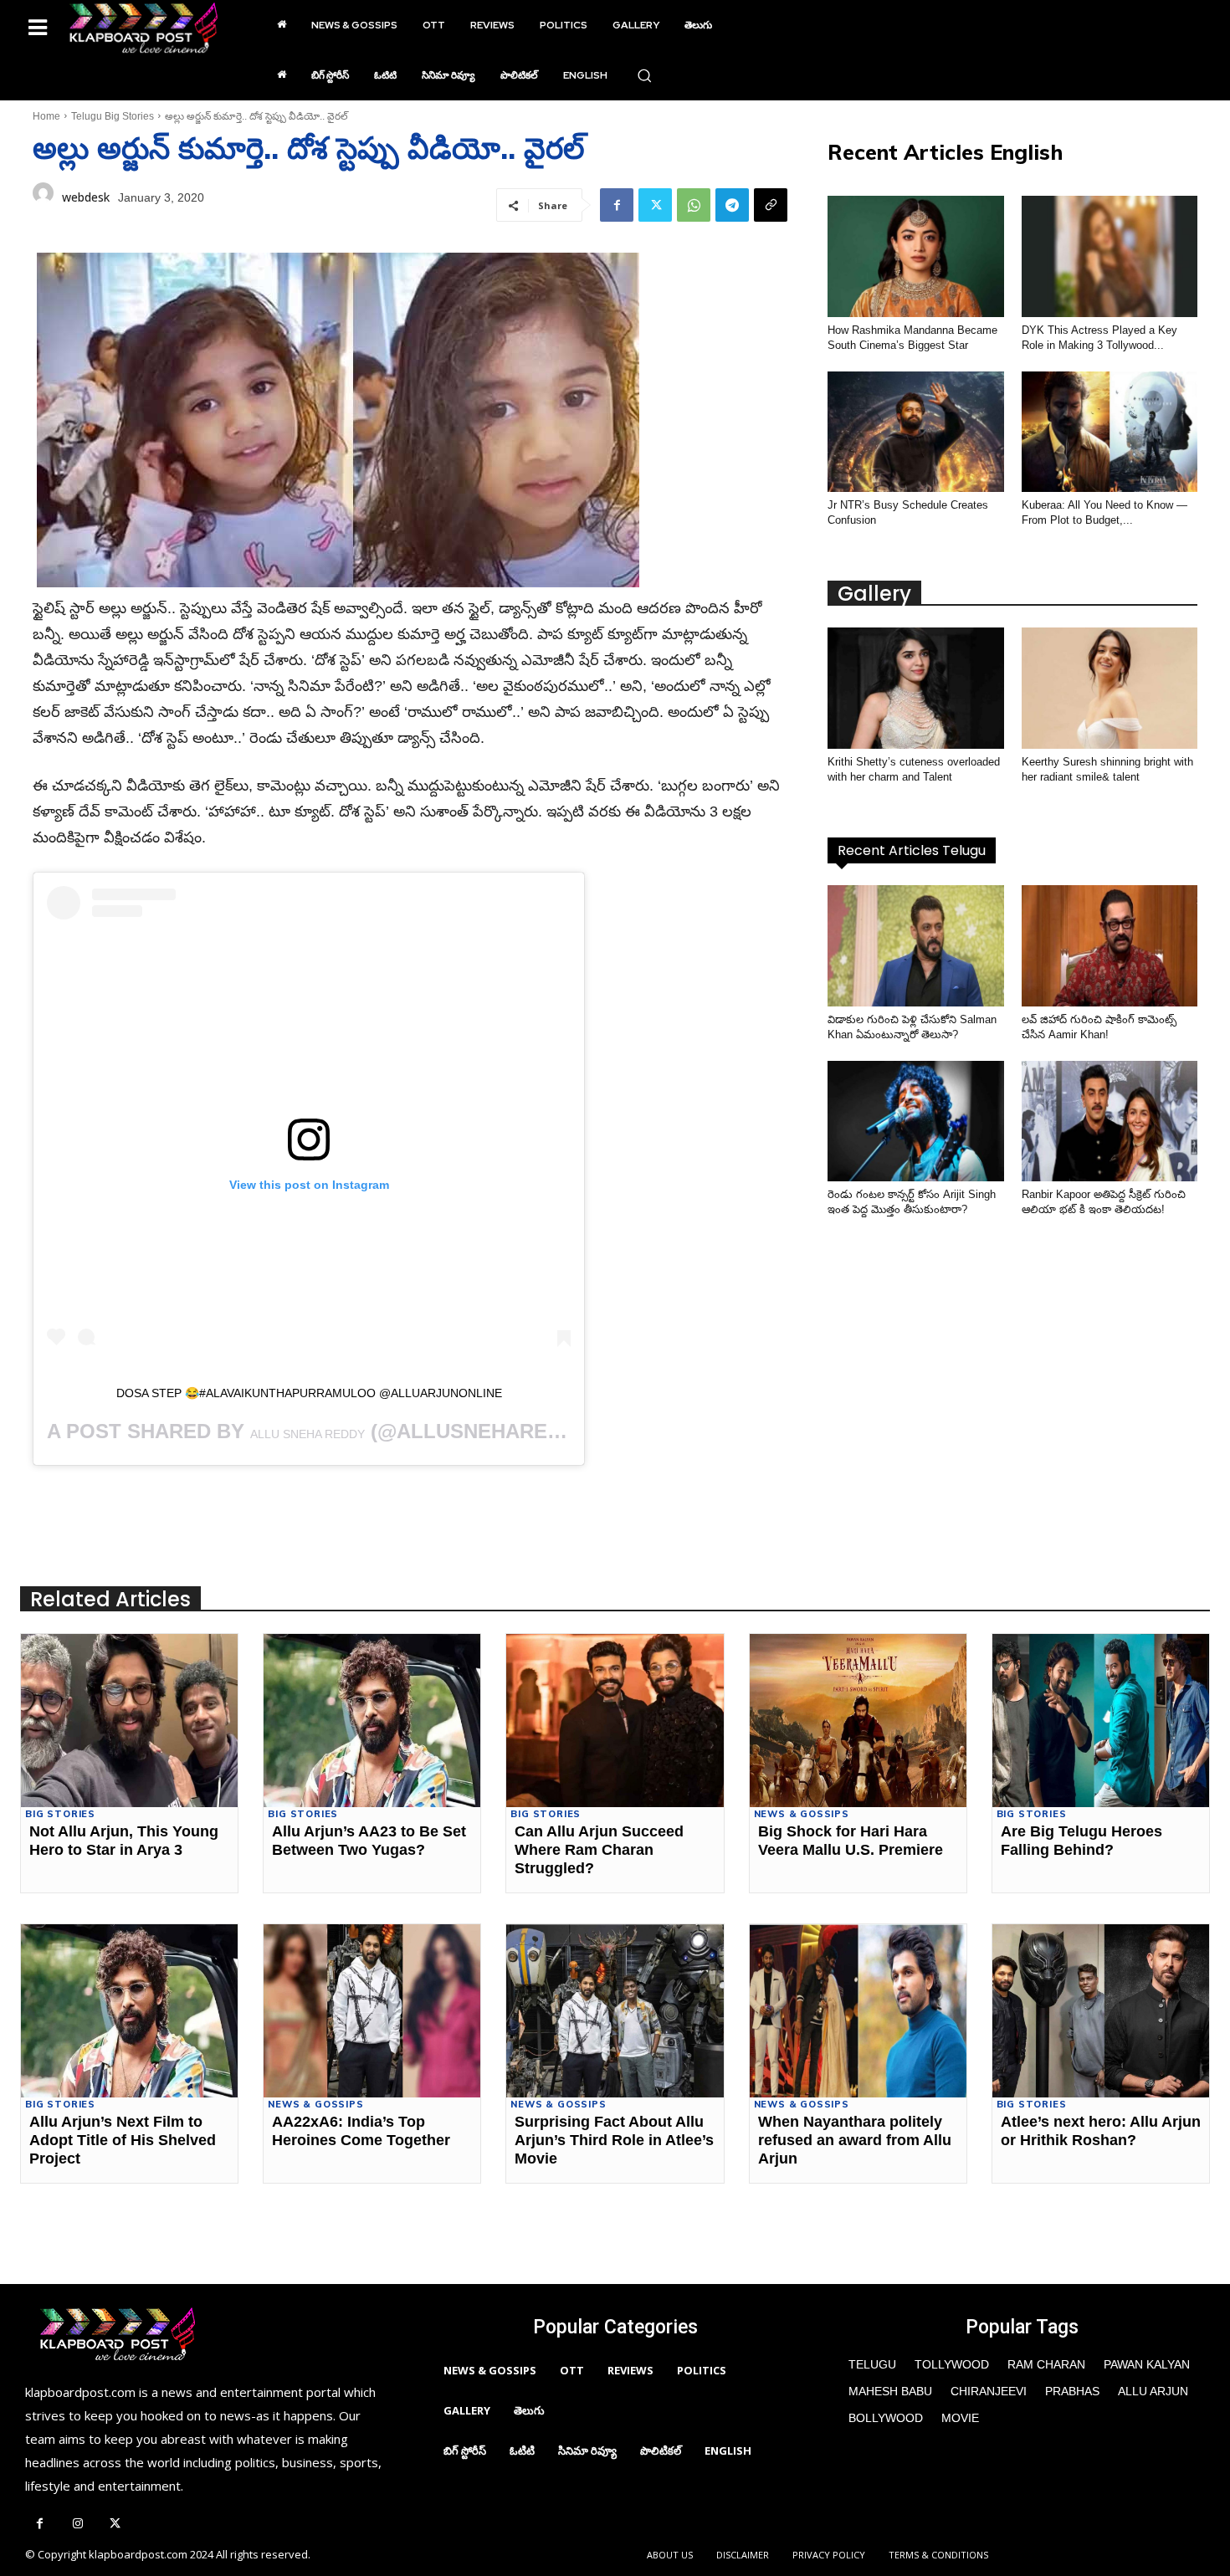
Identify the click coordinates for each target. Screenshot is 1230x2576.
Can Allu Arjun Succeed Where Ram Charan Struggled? (599, 1849)
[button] (644, 75)
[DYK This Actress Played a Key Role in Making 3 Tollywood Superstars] (1110, 256)
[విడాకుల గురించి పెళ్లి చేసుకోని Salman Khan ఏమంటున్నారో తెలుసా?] (915, 946)
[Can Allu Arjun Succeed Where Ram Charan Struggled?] (615, 1721)
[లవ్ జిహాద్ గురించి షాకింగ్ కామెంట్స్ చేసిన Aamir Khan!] (1110, 946)
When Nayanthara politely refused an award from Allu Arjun (855, 2140)
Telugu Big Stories (113, 116)
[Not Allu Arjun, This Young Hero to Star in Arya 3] (129, 1721)
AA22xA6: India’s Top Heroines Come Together (361, 2131)
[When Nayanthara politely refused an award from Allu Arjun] (858, 2011)
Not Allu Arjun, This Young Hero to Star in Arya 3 (124, 1841)
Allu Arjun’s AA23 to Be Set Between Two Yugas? (369, 1841)
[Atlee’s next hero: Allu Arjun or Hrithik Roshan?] (1101, 2011)
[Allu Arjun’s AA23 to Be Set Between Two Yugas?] (372, 1721)
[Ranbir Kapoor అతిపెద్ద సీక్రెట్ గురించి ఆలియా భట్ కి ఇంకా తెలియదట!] (1110, 1122)
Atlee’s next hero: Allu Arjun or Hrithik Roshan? (1101, 2131)
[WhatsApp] (694, 205)
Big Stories (60, 1814)
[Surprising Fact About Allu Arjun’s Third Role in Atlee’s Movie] (615, 2011)
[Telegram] (732, 205)
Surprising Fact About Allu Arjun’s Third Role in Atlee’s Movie (614, 2140)
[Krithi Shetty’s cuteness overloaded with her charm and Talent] (915, 688)
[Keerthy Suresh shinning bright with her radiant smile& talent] (1110, 688)
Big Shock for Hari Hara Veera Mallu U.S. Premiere (851, 1841)
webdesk (86, 197)
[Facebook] (617, 205)
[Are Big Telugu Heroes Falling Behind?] (1101, 1721)
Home (46, 116)
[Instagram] (77, 2525)
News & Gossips (802, 1814)
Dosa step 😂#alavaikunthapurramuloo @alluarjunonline (309, 1393)
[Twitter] (655, 205)
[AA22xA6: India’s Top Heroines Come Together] (372, 2011)
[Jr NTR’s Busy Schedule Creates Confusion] (915, 432)
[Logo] (143, 28)
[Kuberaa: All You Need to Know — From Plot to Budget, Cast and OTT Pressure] (1110, 432)
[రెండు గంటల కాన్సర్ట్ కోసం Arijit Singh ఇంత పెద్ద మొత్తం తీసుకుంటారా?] (915, 1122)
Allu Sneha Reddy (307, 1434)
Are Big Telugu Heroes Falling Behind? (1081, 1841)
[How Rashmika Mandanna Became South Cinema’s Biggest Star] (915, 256)
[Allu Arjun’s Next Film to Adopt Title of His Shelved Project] (129, 2011)
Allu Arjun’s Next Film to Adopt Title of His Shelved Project (123, 2140)
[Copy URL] (771, 205)
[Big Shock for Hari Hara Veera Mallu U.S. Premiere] (858, 1721)
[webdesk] (43, 197)
